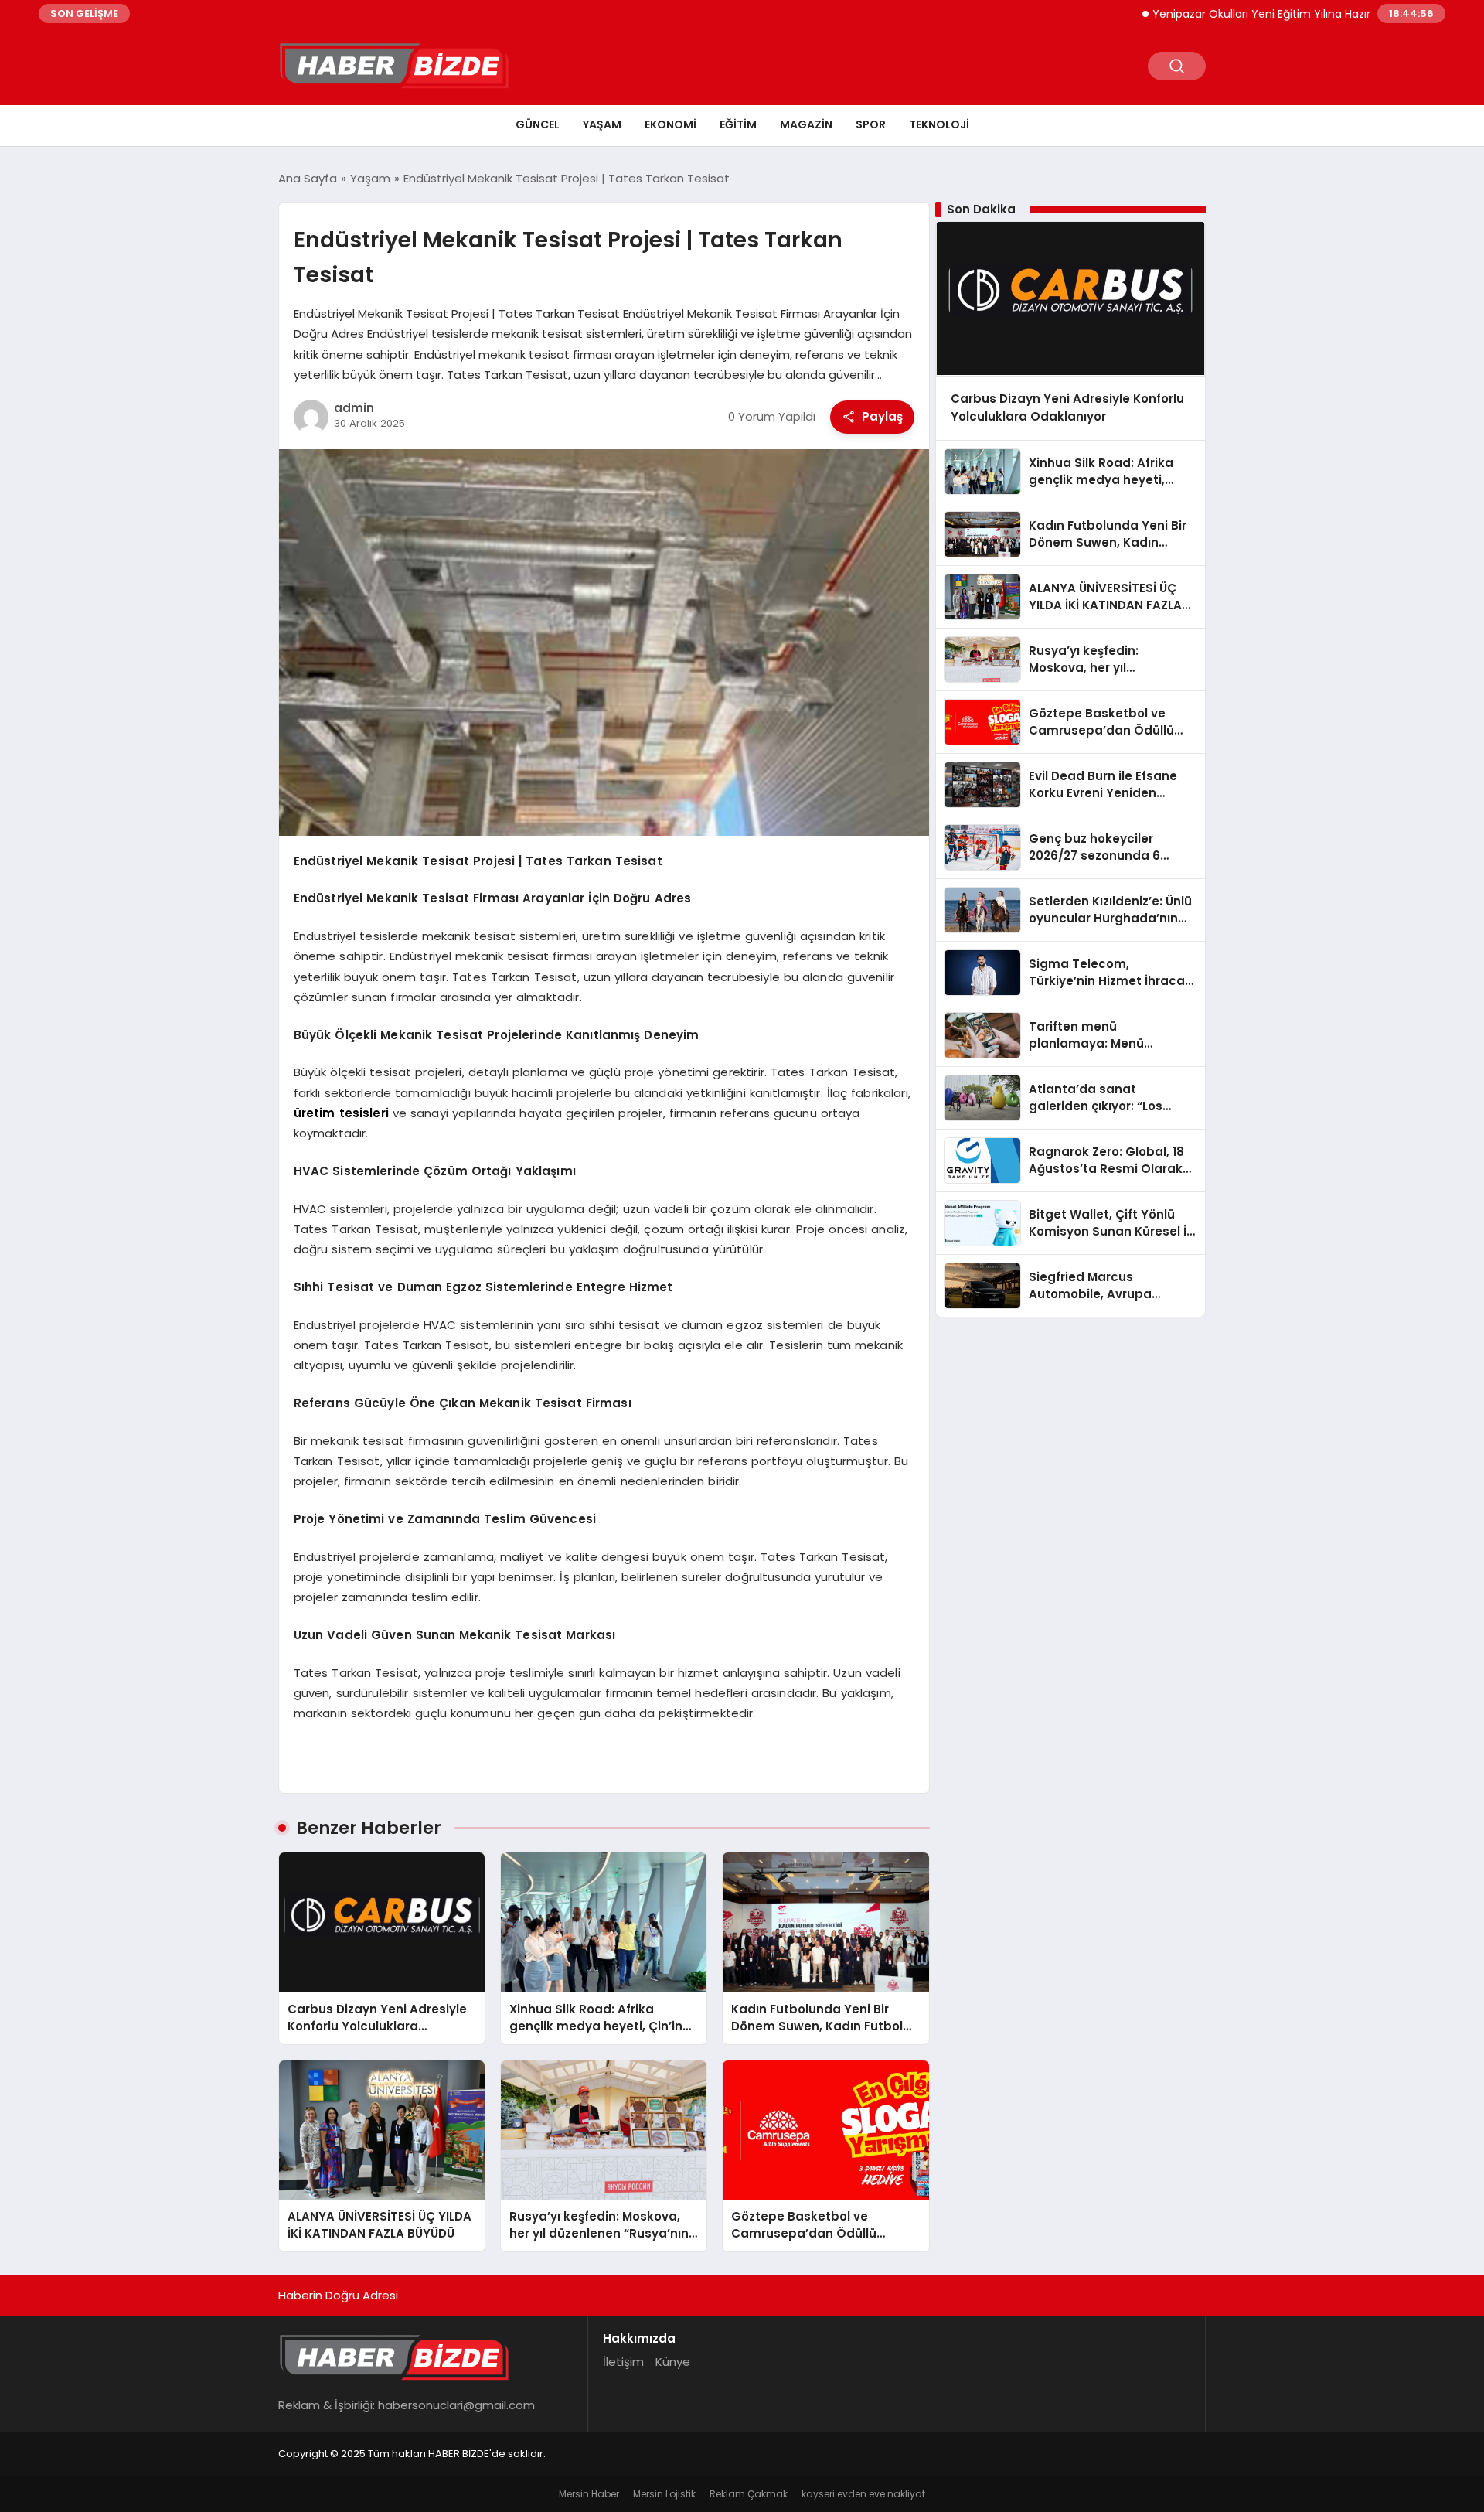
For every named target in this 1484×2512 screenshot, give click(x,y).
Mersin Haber (589, 2494)
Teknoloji (939, 124)
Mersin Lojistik (664, 2494)
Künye (673, 2362)
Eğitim (738, 124)
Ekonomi (671, 124)
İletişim (623, 2362)
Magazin (806, 124)
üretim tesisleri (341, 1113)
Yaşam (602, 124)
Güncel (538, 124)
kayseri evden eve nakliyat (863, 2494)
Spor (871, 124)
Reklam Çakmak (749, 2494)
